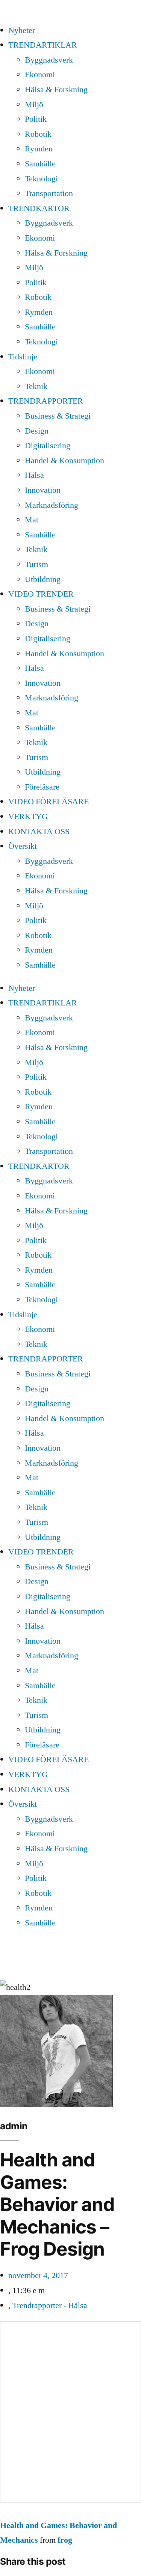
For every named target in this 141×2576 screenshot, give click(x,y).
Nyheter (22, 30)
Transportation (49, 193)
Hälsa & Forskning (56, 90)
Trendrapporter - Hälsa (50, 2305)
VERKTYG (28, 817)
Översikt (23, 846)
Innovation (43, 490)
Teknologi (41, 179)
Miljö (34, 105)
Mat (32, 520)
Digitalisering (48, 446)
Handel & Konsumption (64, 461)
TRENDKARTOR (39, 208)
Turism (36, 564)
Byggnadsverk (49, 60)
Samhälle (40, 164)
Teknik (36, 386)
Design (37, 431)
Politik (36, 119)
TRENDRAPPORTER (46, 401)
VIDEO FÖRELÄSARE (49, 802)
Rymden (39, 149)
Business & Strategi (58, 416)
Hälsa (34, 475)
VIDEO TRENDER (41, 594)
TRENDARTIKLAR (43, 45)
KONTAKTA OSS (39, 832)
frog (65, 2540)
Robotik (38, 134)
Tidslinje (23, 357)
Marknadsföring (52, 505)
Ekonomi (40, 75)
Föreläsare (42, 787)
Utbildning (43, 579)
